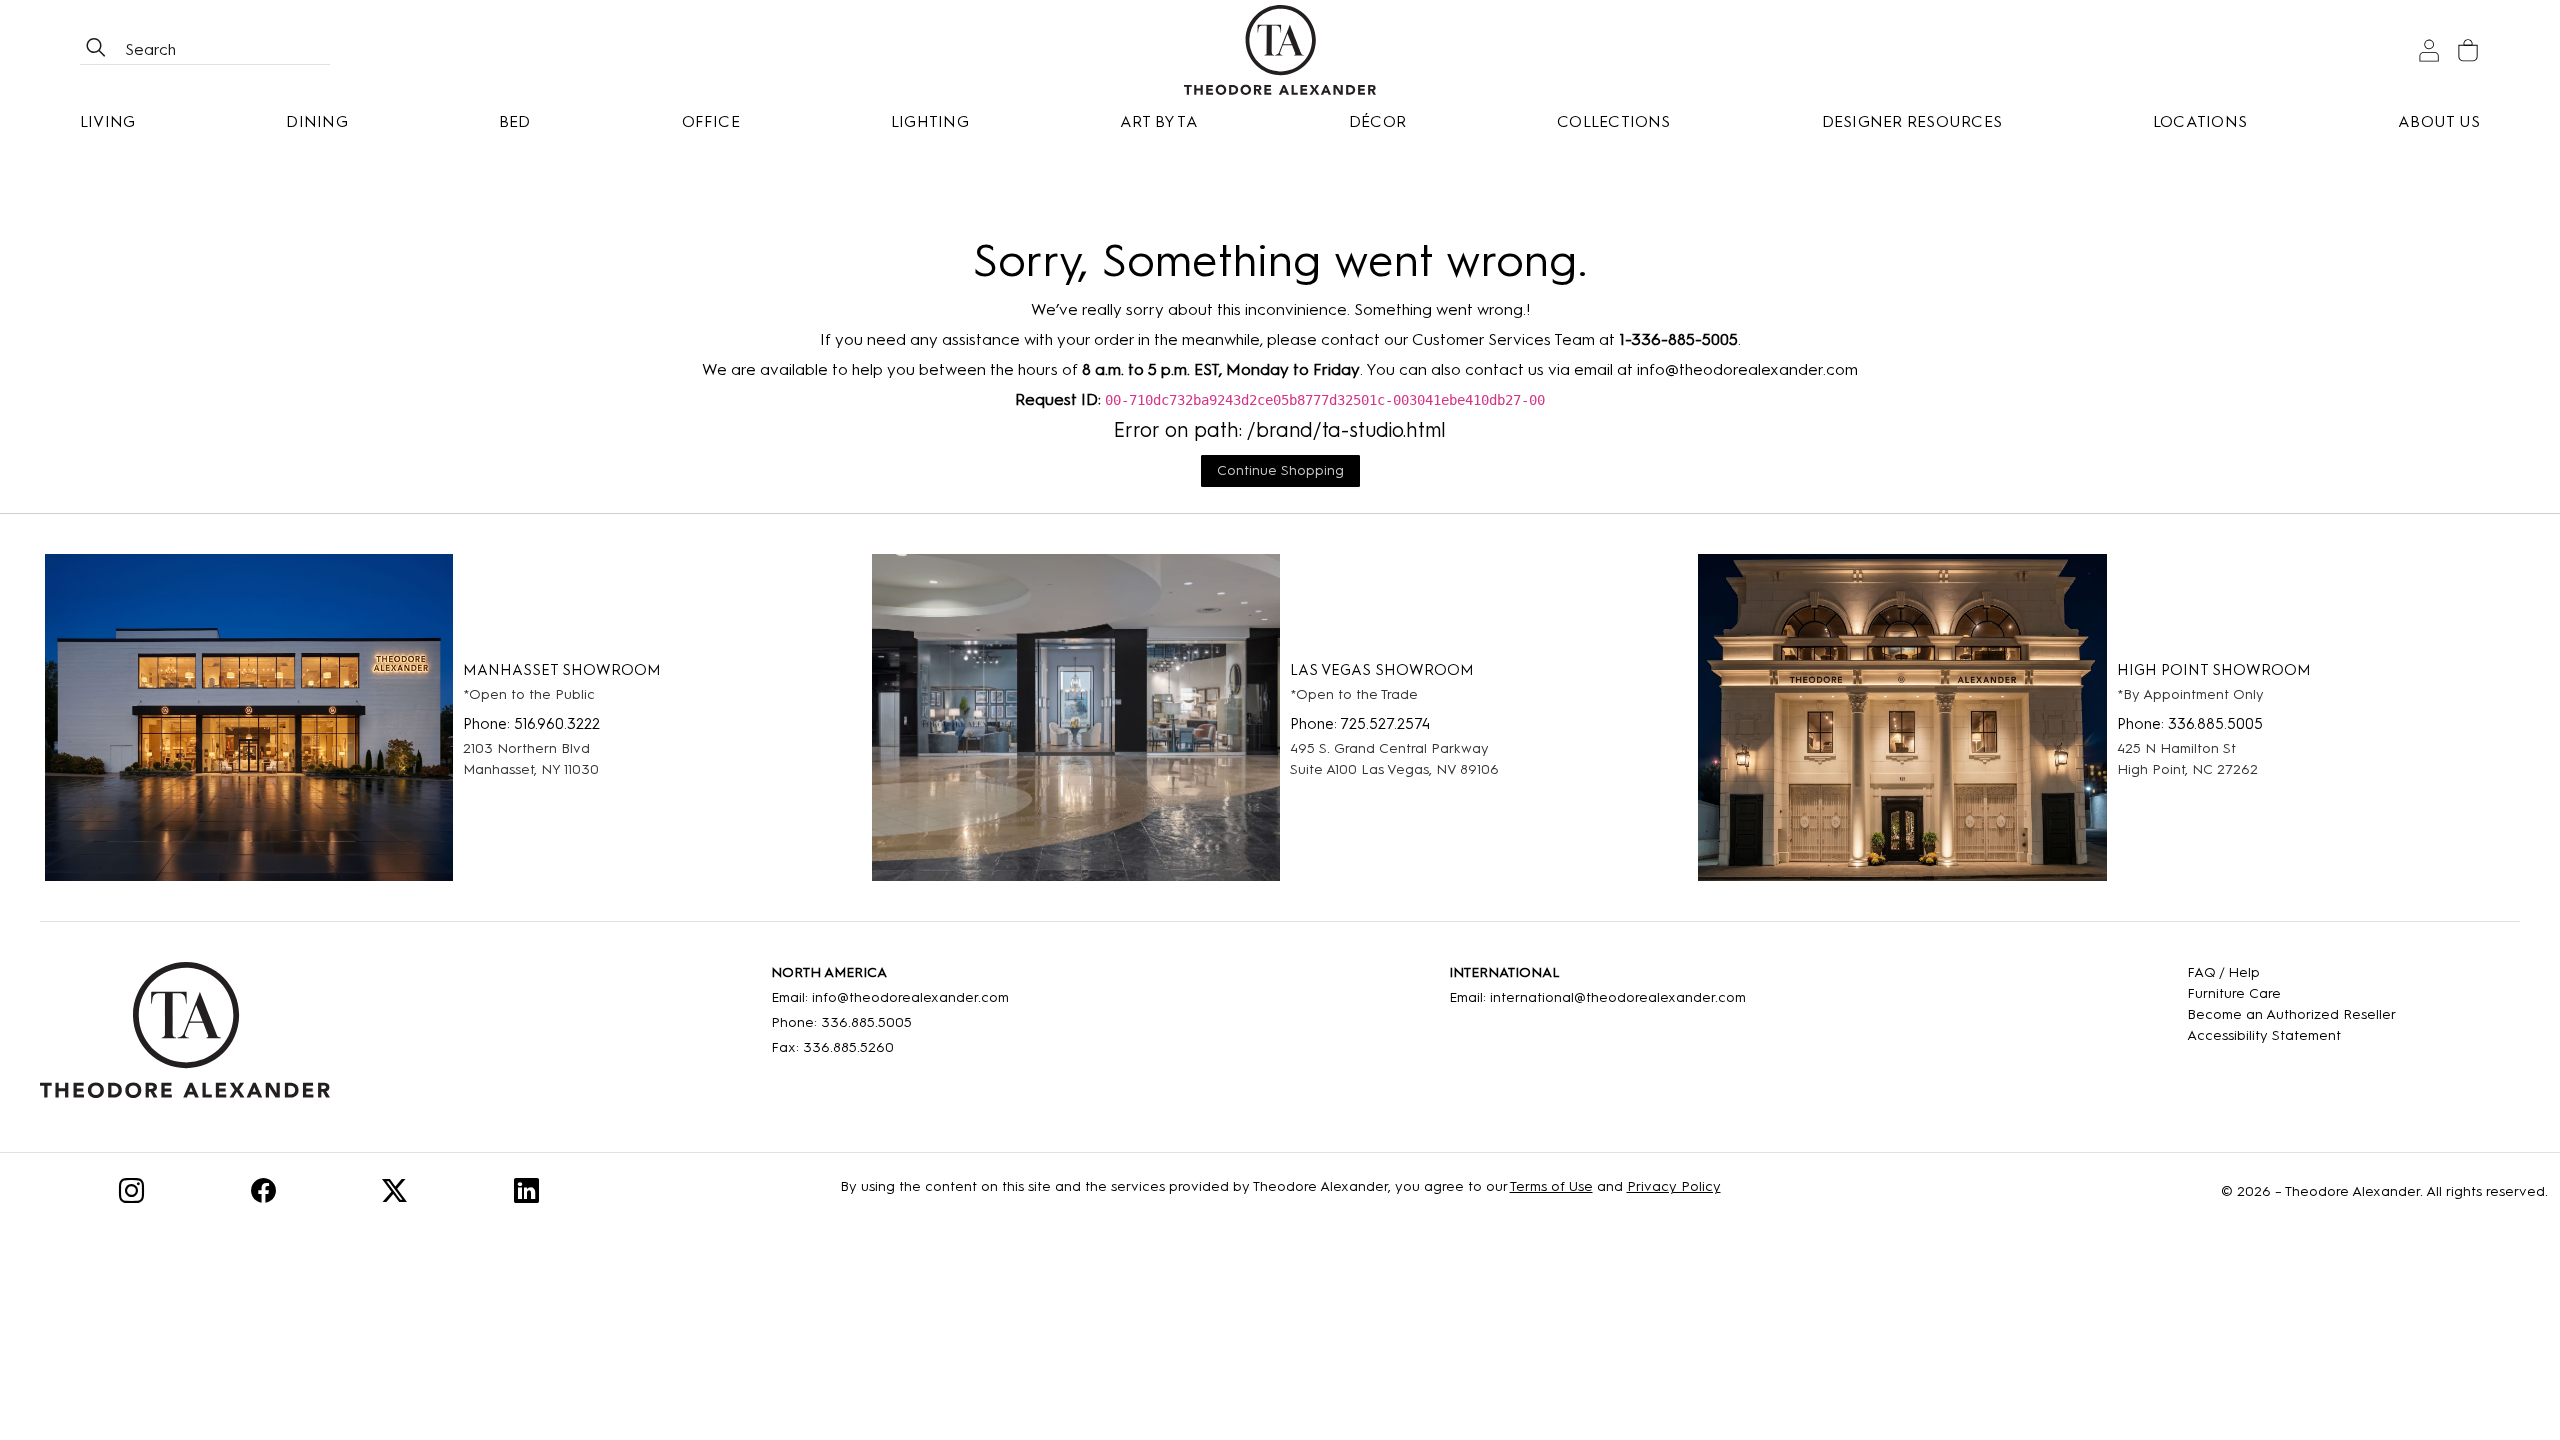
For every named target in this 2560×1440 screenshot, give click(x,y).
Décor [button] (1377, 121)
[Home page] (1280, 50)
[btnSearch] (96, 50)
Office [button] (711, 121)
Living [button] (107, 121)
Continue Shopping (1280, 470)
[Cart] (2468, 50)
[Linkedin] (526, 1194)
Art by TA (1159, 121)
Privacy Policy (1674, 1186)
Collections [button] (1614, 121)
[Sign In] (2429, 50)
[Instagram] (131, 1194)
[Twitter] (394, 1194)
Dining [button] (316, 121)
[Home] (185, 1037)
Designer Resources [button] (1912, 121)
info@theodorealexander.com (1747, 369)
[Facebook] (263, 1194)
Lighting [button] (930, 121)
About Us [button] (2439, 121)
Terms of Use (1551, 1186)
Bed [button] (515, 121)
